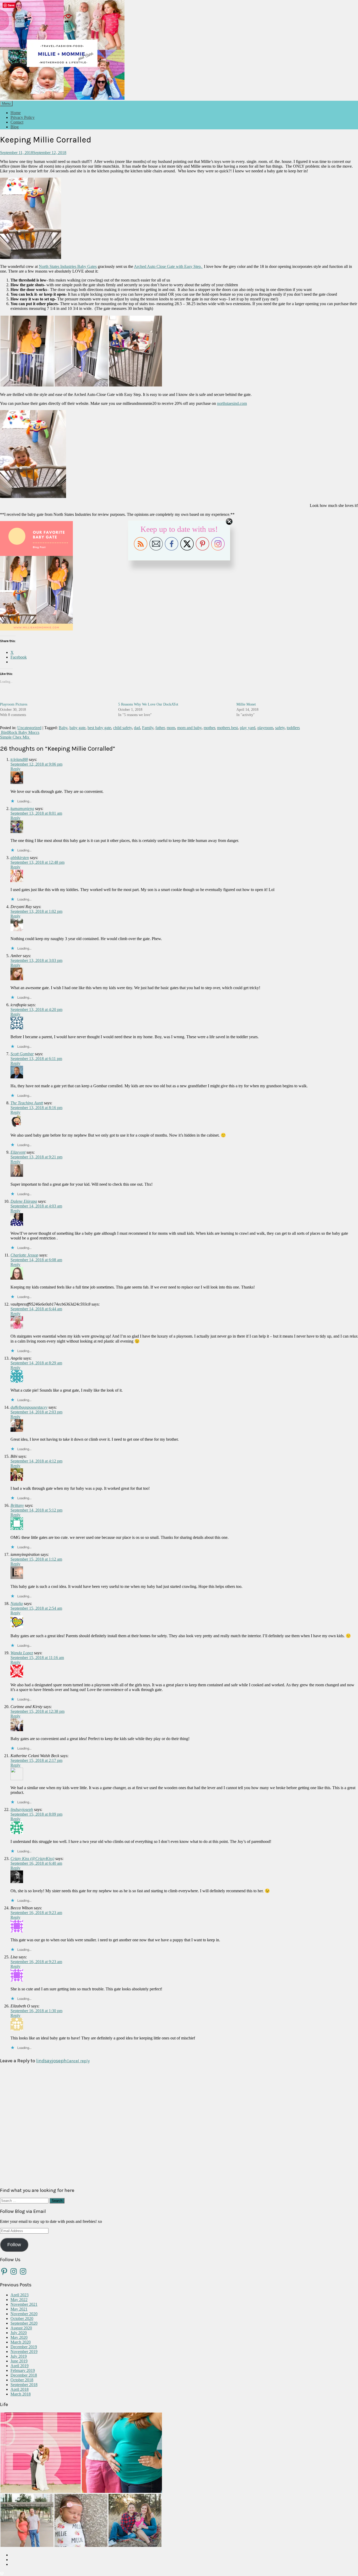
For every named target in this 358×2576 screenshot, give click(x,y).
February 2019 (23, 2370)
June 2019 (19, 2361)
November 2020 (24, 2314)
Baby (63, 728)
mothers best (227, 728)
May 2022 (19, 2300)
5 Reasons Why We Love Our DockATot (148, 704)
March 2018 (21, 2394)
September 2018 (24, 2385)
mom (171, 728)
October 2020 (22, 2318)
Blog (15, 127)
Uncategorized (29, 728)
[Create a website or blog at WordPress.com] (2, 2574)
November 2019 (24, 2352)
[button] (27, 351)
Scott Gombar (22, 1054)
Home (16, 113)
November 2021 (24, 2304)
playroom (265, 728)
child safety (123, 728)
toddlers (293, 728)
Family (148, 728)
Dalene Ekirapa (24, 1201)
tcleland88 (19, 759)
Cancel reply (78, 2061)
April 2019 (20, 2366)
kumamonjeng (22, 809)
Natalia (17, 1604)
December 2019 (24, 2347)
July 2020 (19, 2333)
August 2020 (21, 2328)
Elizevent (18, 1152)
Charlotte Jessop (24, 1255)
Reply (15, 769)
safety (280, 728)
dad (137, 728)
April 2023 (20, 2295)
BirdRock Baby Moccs (20, 732)
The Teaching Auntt (27, 1103)
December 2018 (24, 2375)
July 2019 (19, 2356)
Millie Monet (246, 704)
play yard (248, 728)
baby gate (77, 728)
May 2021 (19, 2309)
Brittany (17, 1505)
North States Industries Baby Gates (68, 266)
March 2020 (21, 2342)
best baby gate (99, 728)
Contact (17, 122)
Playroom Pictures (14, 704)
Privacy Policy (23, 117)
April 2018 (20, 2389)
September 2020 (24, 2323)
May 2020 (19, 2337)
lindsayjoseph (22, 1809)
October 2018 (22, 2380)
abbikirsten (20, 858)
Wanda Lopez (22, 1653)
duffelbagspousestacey (29, 1407)
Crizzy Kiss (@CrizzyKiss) (32, 1859)
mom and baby (189, 728)
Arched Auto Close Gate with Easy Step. (168, 266)
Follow (14, 2245)
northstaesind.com (232, 403)
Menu (6, 104)
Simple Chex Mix (15, 737)
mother (209, 728)
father (160, 728)
